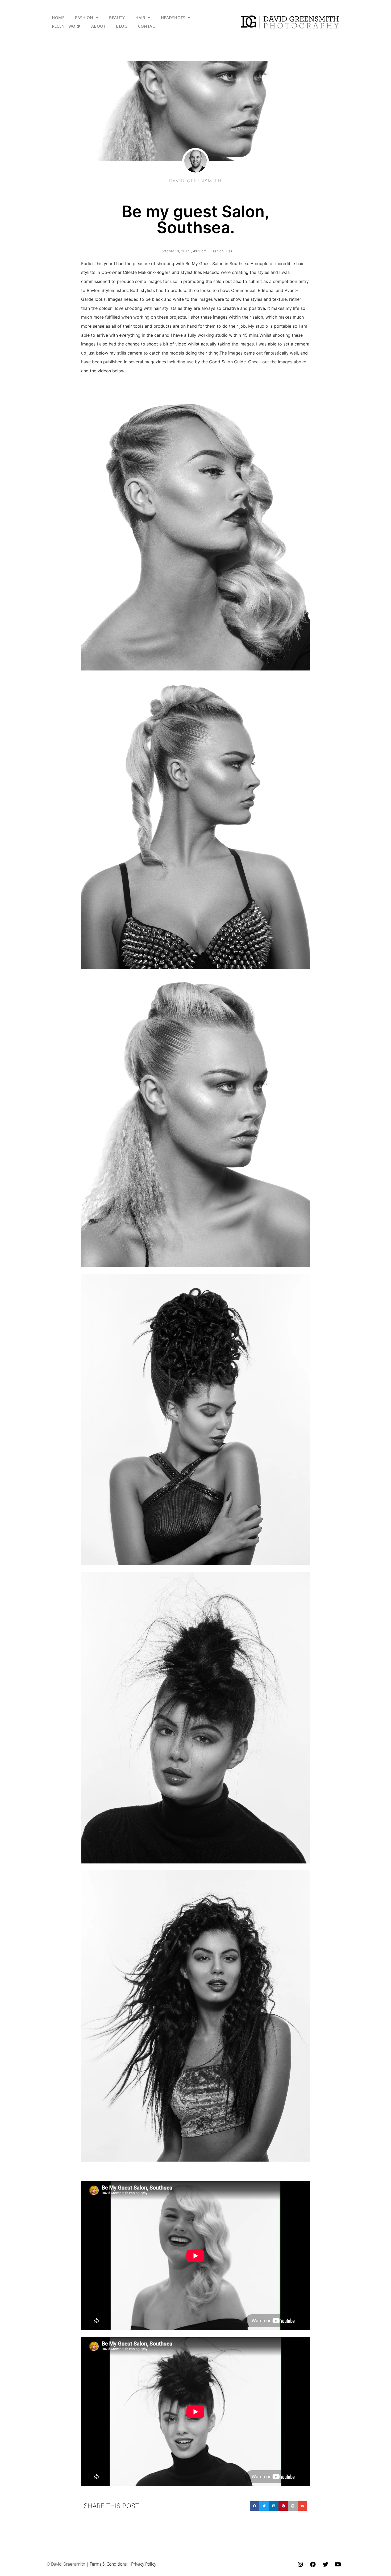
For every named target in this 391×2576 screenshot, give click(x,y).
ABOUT (98, 26)
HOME (58, 18)
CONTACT (148, 26)
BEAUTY (117, 18)
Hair (229, 251)
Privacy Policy (144, 2564)
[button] (255, 2506)
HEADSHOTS (173, 18)
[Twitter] (325, 2565)
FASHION (84, 18)
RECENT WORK (66, 26)
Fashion (217, 251)
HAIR (140, 18)
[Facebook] (313, 2565)
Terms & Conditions (108, 2564)
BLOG (122, 26)
